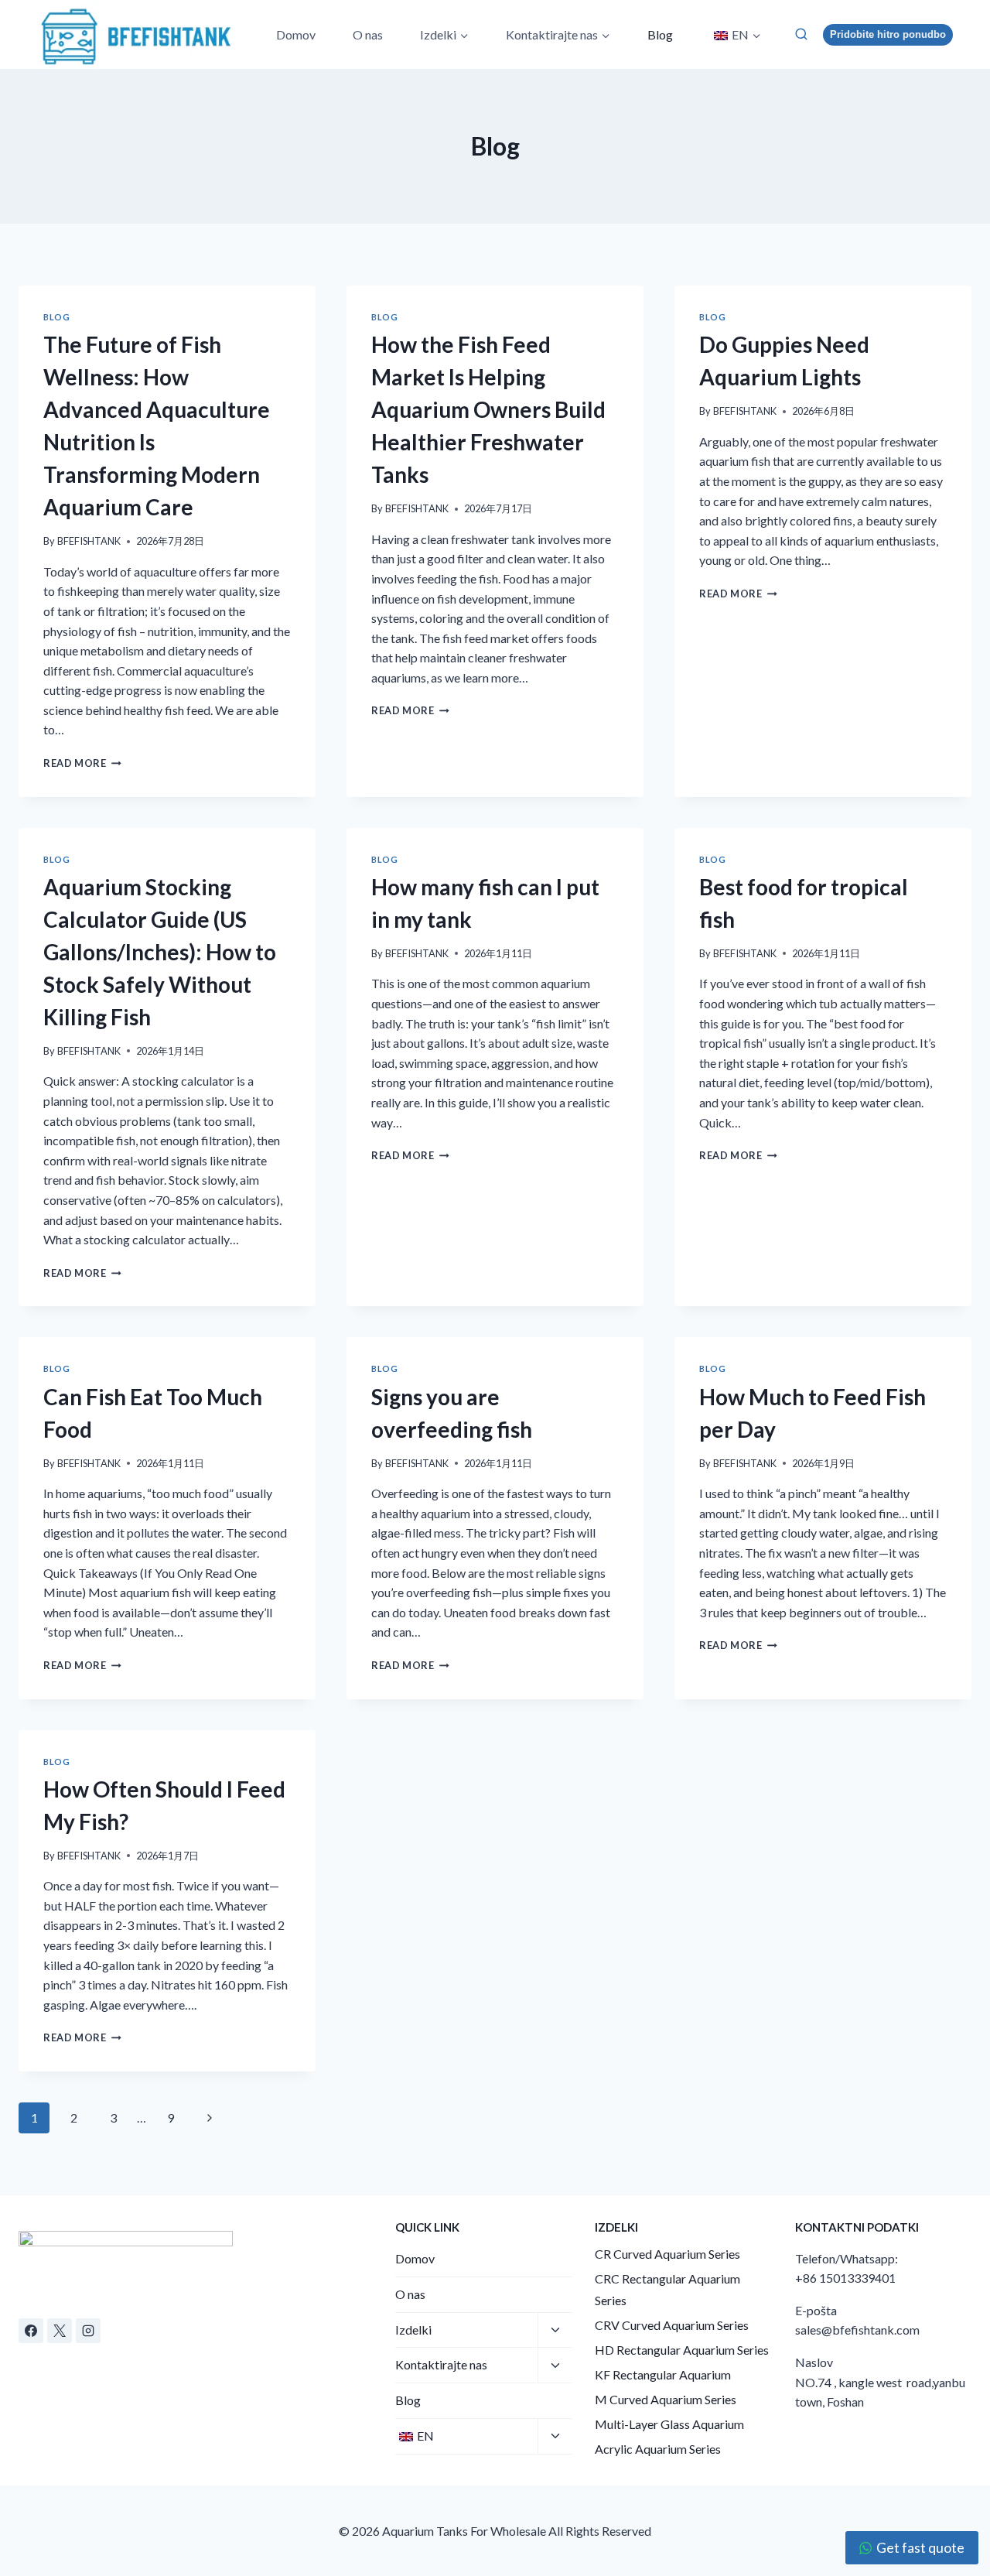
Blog (660, 34)
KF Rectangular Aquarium (663, 2374)
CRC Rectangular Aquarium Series (667, 2290)
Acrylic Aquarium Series (658, 2449)
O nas (368, 34)
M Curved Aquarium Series (666, 2399)
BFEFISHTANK (89, 541)
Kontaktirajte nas (441, 2364)
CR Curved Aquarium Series (667, 2254)
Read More (82, 763)
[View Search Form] (801, 34)
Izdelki (413, 2330)
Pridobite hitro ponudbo (888, 34)
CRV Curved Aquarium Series (672, 2325)
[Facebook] (31, 2331)
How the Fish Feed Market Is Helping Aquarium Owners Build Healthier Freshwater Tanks (488, 409)
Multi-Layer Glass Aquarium (669, 2424)
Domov (296, 34)
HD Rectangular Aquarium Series (682, 2350)
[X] (60, 2331)
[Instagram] (88, 2331)
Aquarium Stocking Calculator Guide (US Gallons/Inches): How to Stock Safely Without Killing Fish (160, 952)
